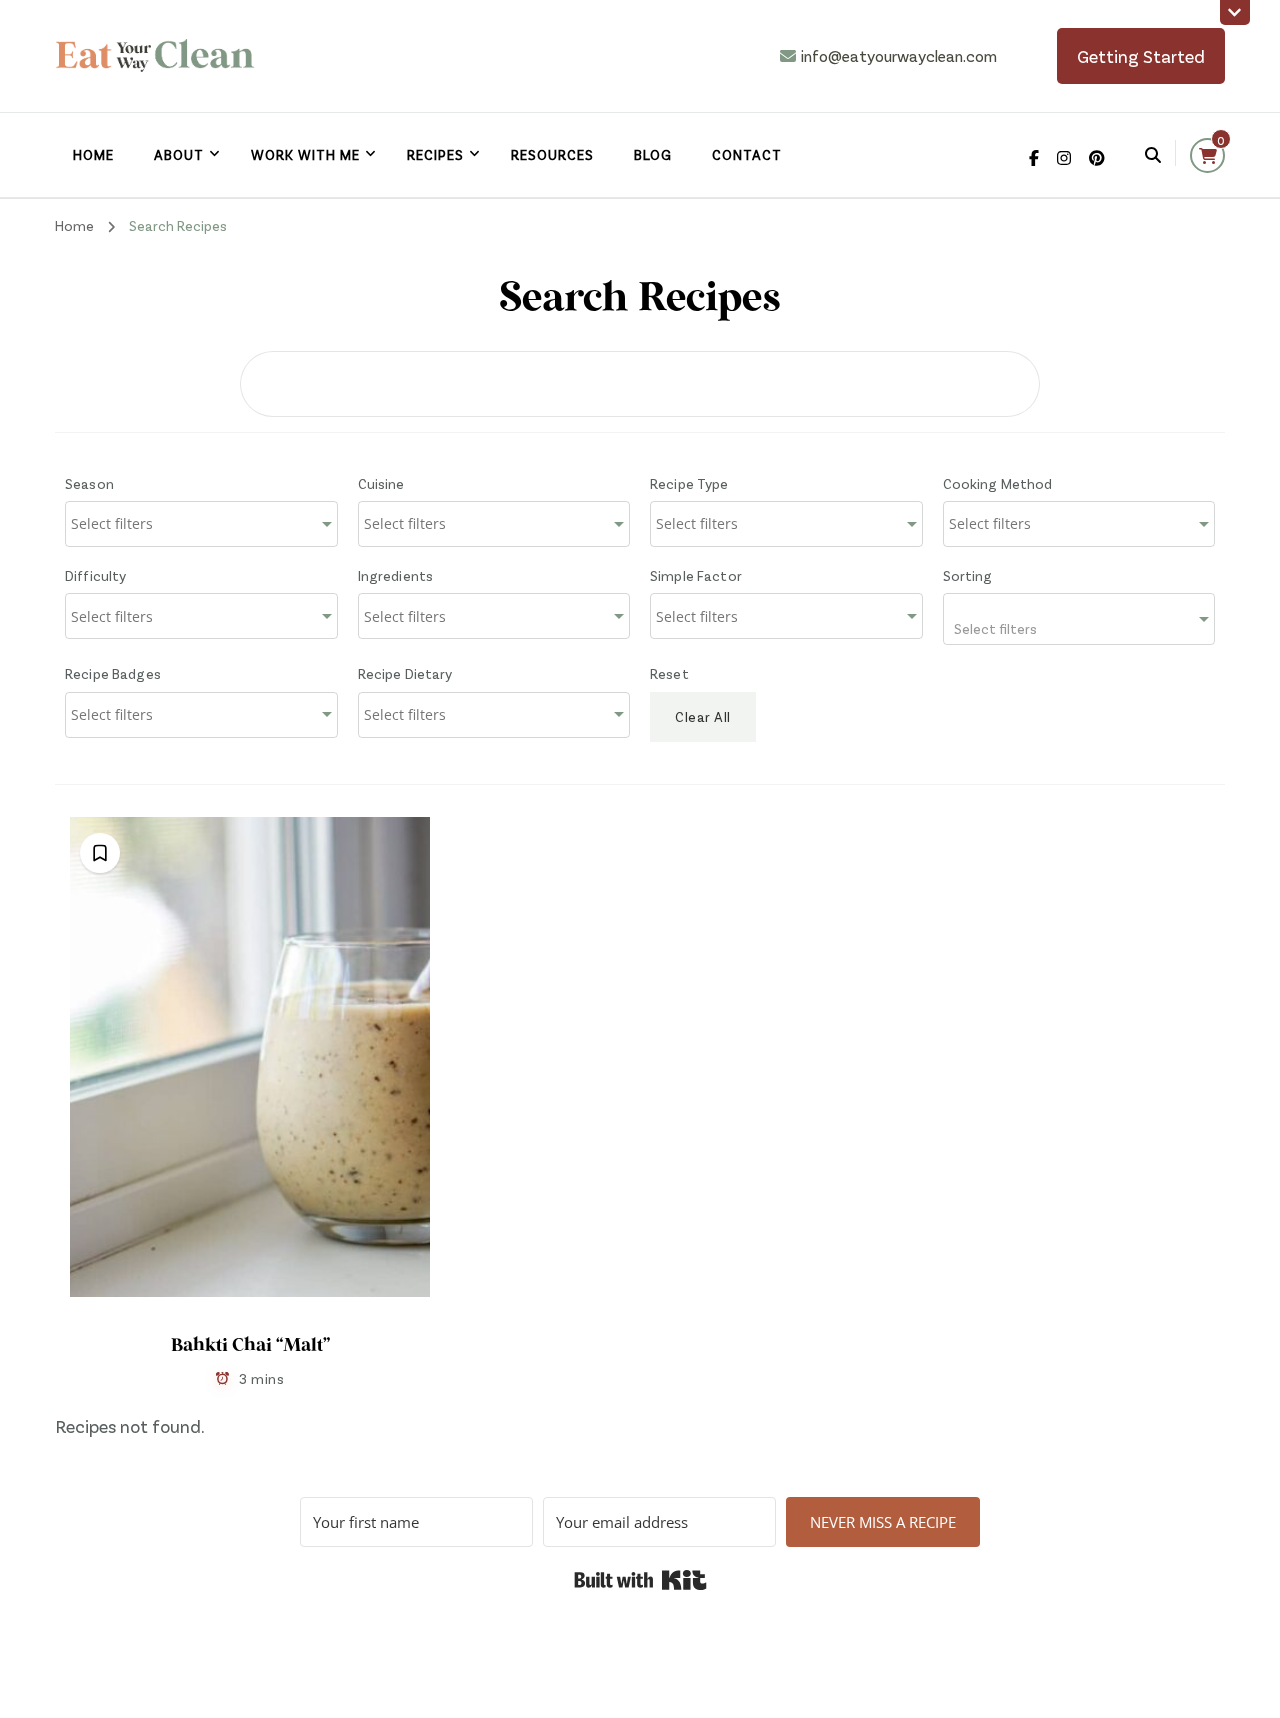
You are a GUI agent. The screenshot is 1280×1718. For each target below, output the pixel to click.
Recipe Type (689, 483)
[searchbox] (159, 524)
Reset (669, 673)
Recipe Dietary (405, 673)
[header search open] (1153, 155)
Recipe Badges (113, 673)
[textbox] (1079, 619)
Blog (653, 154)
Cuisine (381, 483)
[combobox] (201, 524)
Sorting (968, 575)
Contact (747, 154)
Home (93, 154)
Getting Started (1141, 56)
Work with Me (305, 154)
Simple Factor (696, 575)
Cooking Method (998, 483)
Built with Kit (640, 1580)
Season (89, 483)
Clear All (703, 716)
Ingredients (396, 575)
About (179, 154)
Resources (552, 154)
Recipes (435, 154)
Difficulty (96, 575)
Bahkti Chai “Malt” (250, 1346)
